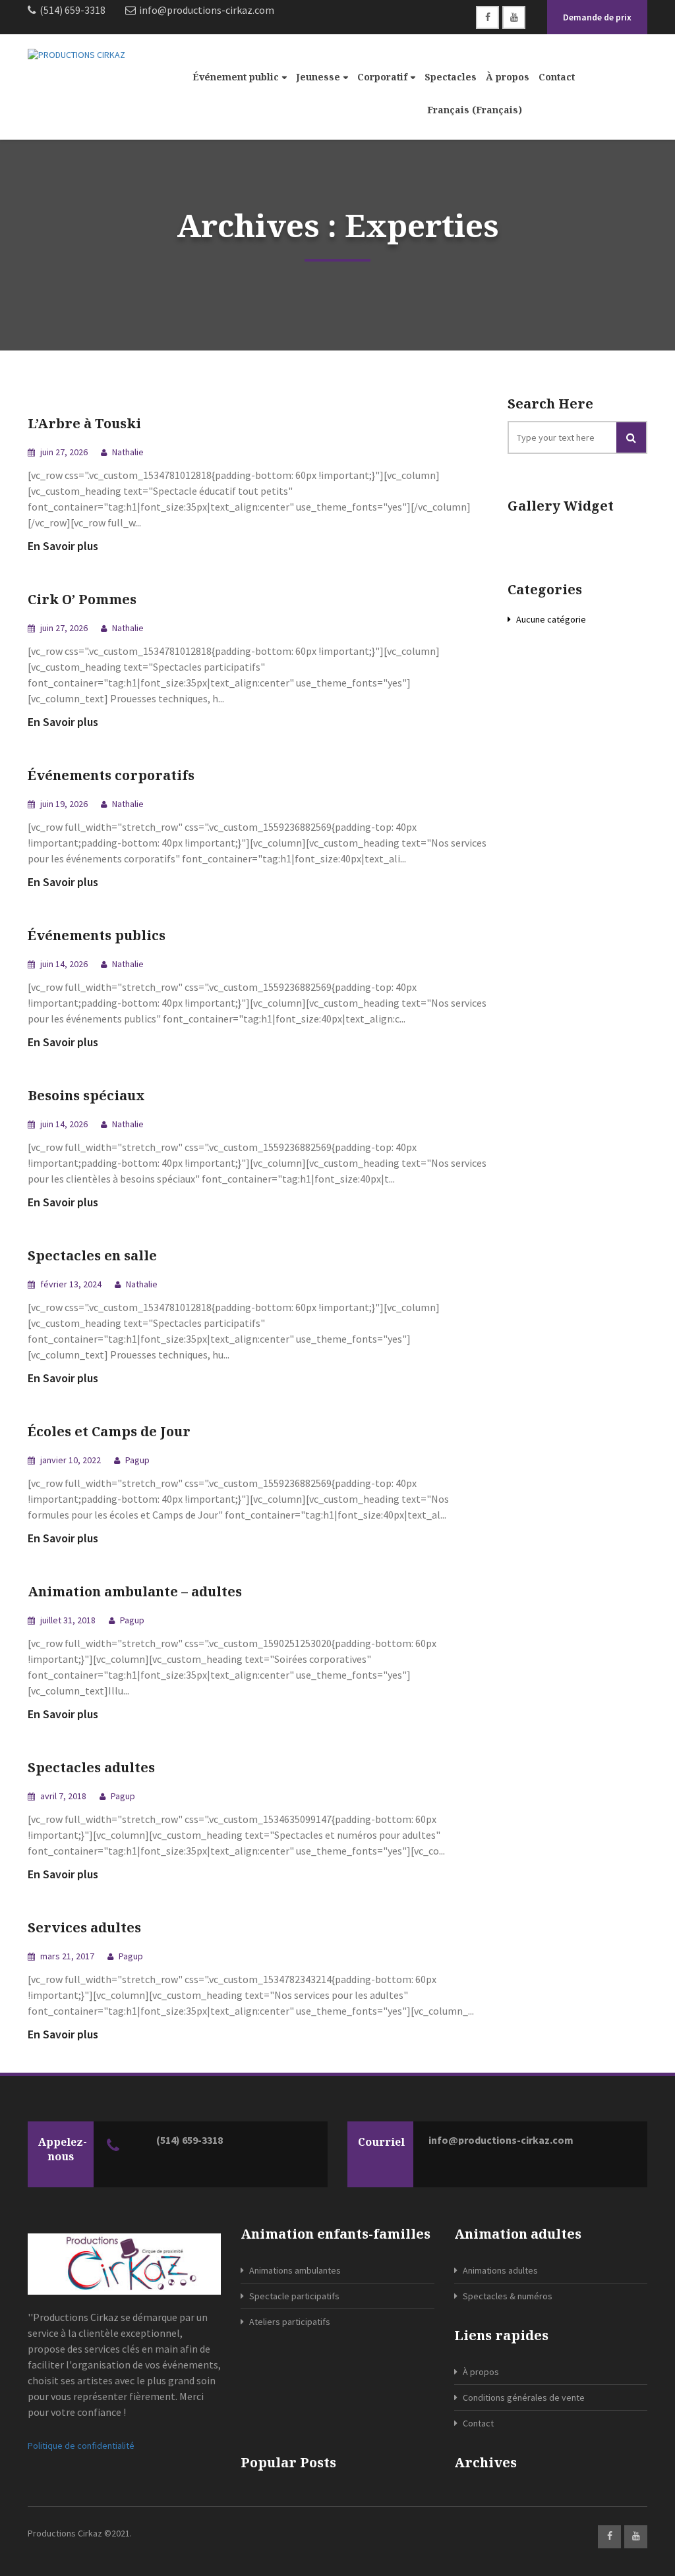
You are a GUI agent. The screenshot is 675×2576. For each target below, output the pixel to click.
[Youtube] (514, 17)
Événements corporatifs (111, 775)
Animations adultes (500, 2270)
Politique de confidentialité (81, 2446)
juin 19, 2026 (63, 804)
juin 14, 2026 (63, 964)
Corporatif (382, 77)
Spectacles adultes (91, 1767)
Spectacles (451, 77)
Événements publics (97, 935)
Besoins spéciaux (86, 1095)
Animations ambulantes (295, 2270)
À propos (508, 77)
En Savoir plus (63, 546)
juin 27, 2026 (63, 452)
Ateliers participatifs (290, 2322)
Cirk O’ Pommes (82, 599)
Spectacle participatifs (294, 2296)
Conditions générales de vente (524, 2397)
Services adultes (84, 1927)
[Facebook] (487, 17)
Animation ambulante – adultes (135, 1591)
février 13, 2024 (70, 1284)
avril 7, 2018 (62, 1796)
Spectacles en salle (92, 1255)
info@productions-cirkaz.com (501, 2140)
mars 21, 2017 (66, 1956)
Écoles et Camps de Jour (109, 1431)
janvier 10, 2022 (70, 1460)
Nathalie (128, 452)
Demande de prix (597, 17)
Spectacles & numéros (508, 2296)
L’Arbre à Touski (84, 423)
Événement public (236, 77)
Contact (557, 77)
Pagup (137, 1460)
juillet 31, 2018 (67, 1620)
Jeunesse (318, 77)
